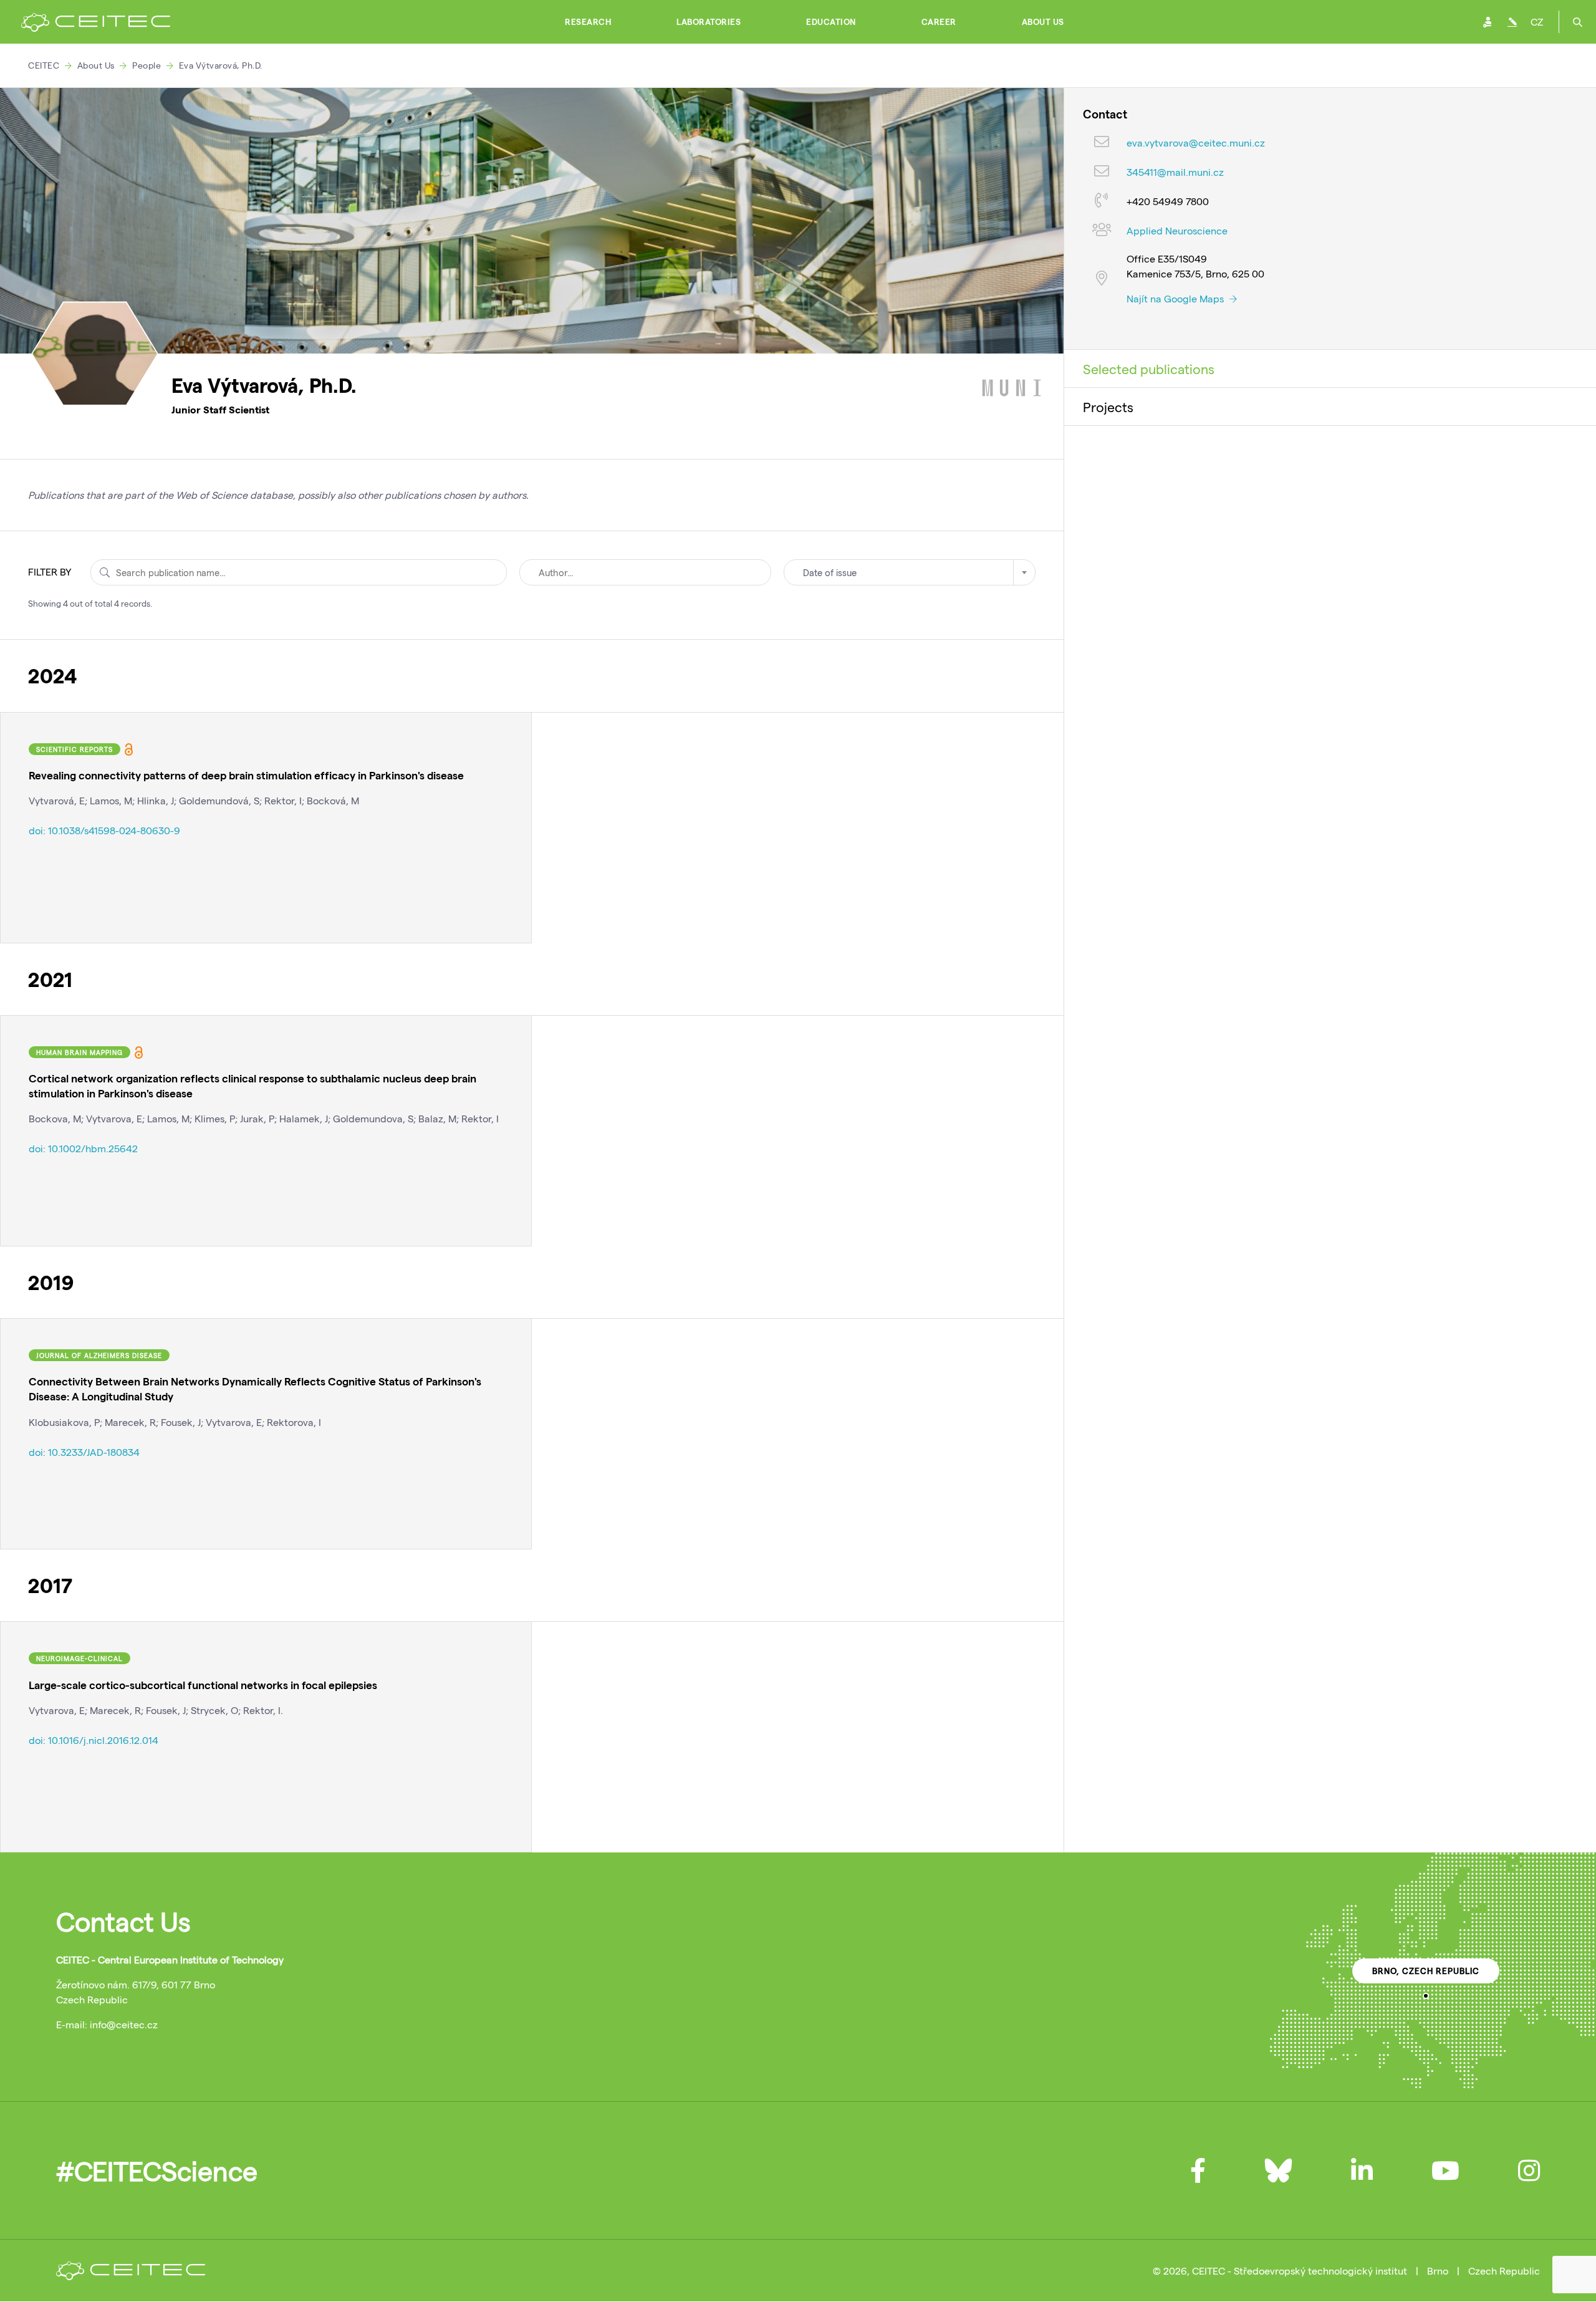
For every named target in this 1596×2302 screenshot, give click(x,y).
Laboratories (709, 22)
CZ (1537, 22)
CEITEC (44, 65)
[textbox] (910, 572)
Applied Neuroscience (1177, 230)
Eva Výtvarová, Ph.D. (221, 65)
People (147, 65)
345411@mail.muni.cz (1175, 172)
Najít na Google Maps (1176, 298)
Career (939, 22)
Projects (1108, 407)
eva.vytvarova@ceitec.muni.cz (1196, 142)
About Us (1043, 22)
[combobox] (910, 572)
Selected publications (1149, 368)
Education (831, 22)
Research (588, 22)
